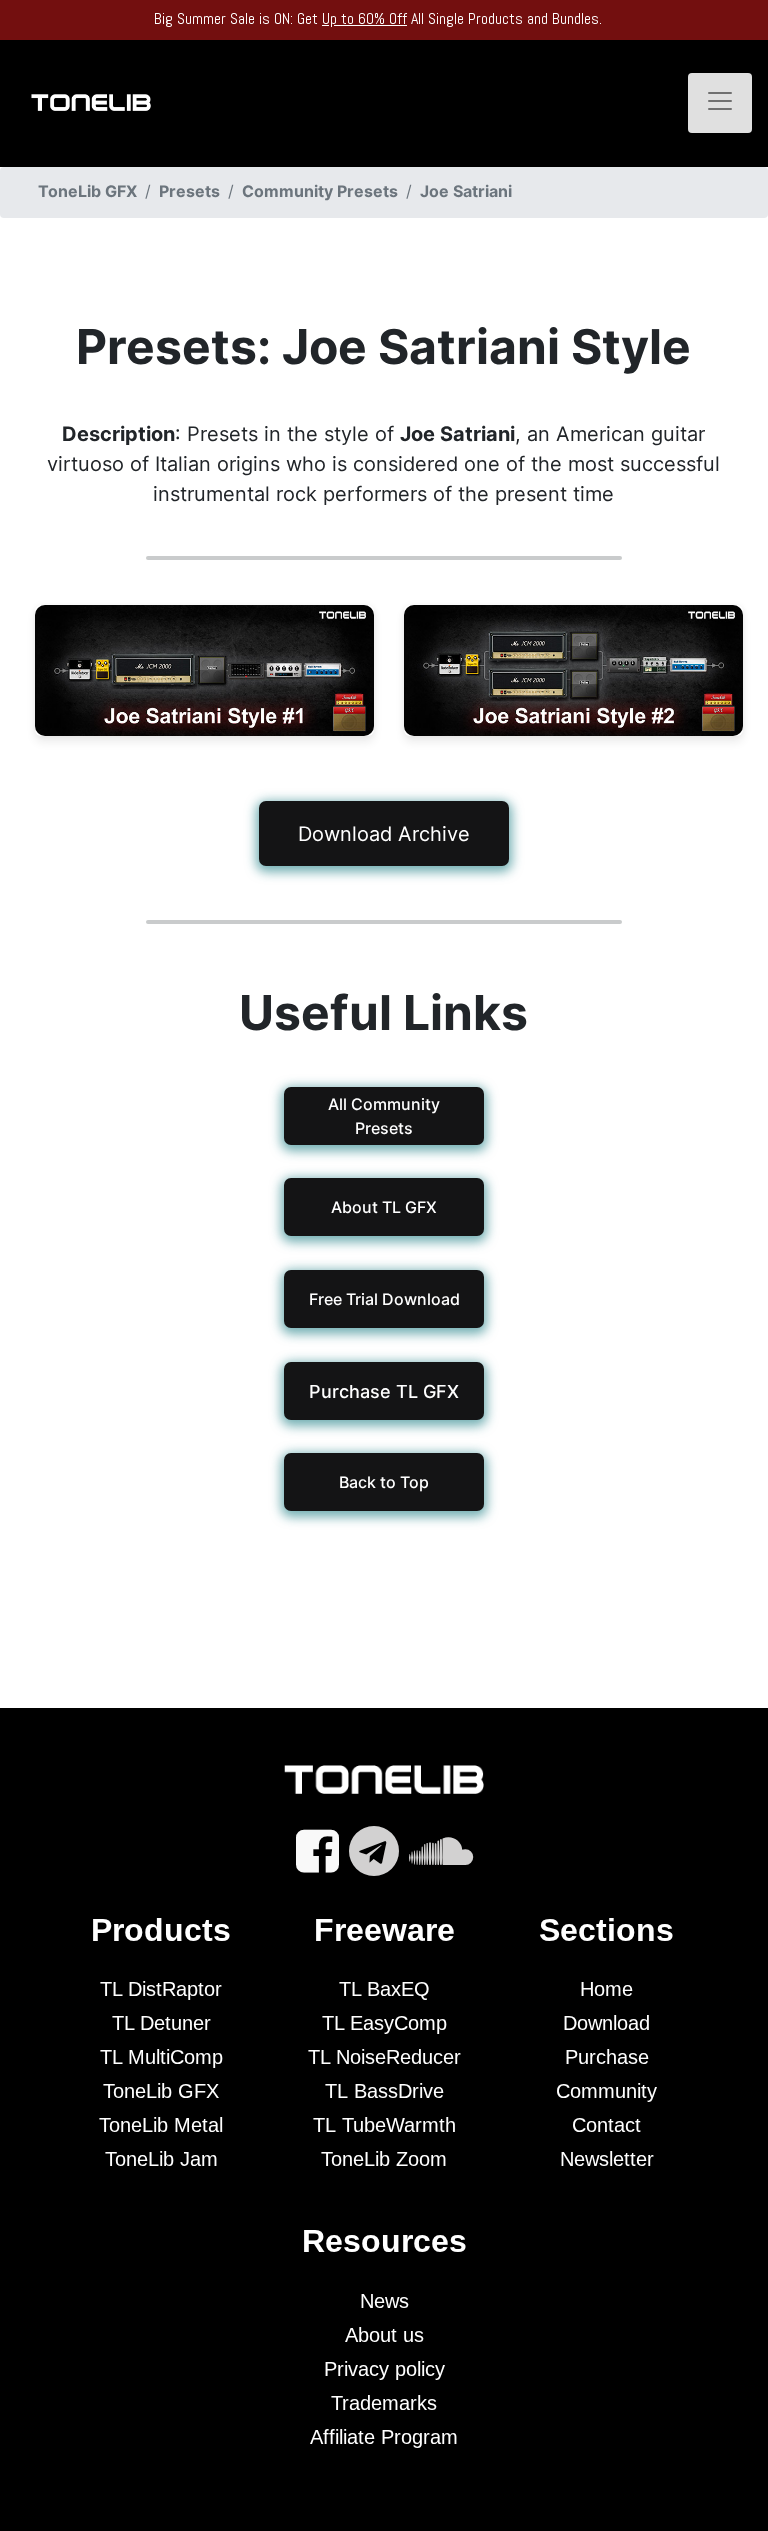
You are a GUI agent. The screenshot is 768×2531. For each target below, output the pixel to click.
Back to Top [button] (384, 1482)
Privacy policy (384, 2369)
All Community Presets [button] (384, 1116)
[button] (384, 1391)
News (384, 2301)
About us (384, 2335)
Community (606, 2091)
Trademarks (384, 2403)
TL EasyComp (384, 2023)
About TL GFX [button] (384, 1207)
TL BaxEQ (384, 1989)
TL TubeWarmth (384, 2125)
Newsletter (607, 2159)
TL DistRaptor (161, 1989)
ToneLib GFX (161, 2091)
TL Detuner (161, 2023)
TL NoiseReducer (384, 2057)
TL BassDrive (384, 2091)
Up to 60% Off (364, 18)
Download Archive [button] (384, 834)
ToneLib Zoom (384, 2159)
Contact (606, 2125)
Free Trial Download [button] (383, 1299)
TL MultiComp (161, 2057)
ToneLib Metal (161, 2125)
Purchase (607, 2057)
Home (606, 1989)
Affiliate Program (384, 2437)
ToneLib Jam (161, 2159)
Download (606, 2023)
